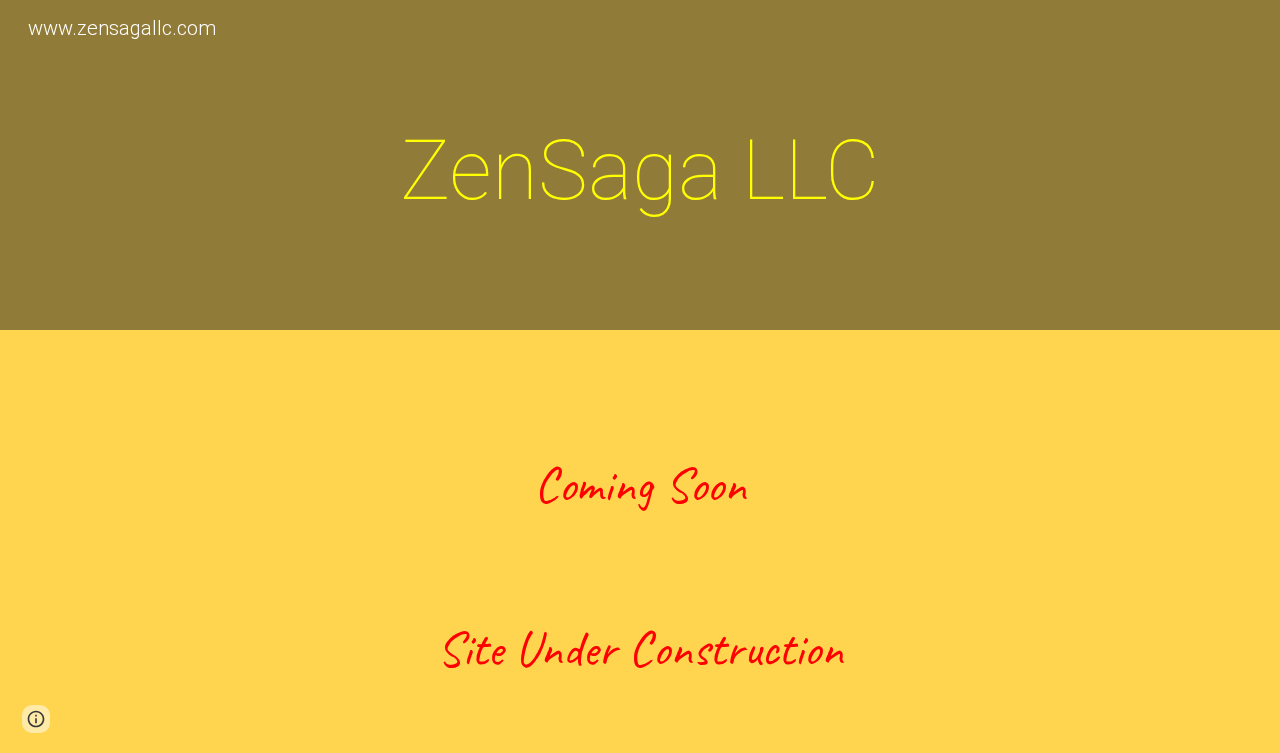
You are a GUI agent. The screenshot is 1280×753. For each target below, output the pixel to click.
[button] (36, 719)
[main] (640, 170)
